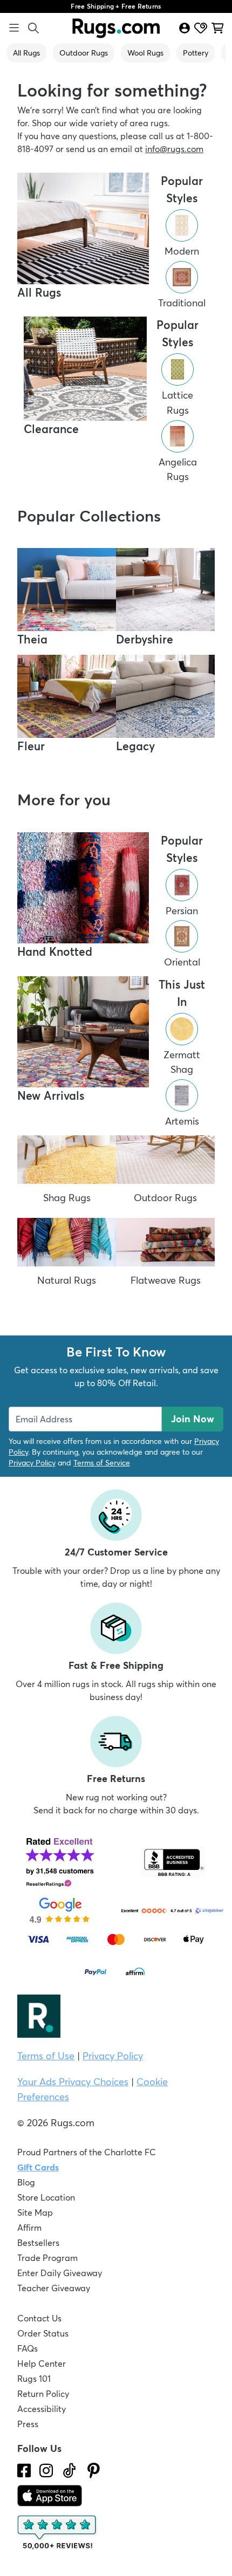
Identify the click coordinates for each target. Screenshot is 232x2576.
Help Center (42, 2363)
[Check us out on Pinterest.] (94, 2471)
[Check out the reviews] (58, 2533)
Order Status (43, 2333)
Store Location (46, 2197)
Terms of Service (102, 1463)
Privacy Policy (32, 1463)
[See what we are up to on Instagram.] (46, 2471)
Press (28, 2424)
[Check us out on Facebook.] (24, 2471)
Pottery (196, 53)
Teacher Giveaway (54, 2288)
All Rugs (26, 53)
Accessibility (42, 2409)
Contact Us (39, 2318)
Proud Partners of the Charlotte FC (87, 2152)
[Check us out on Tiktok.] (69, 2471)
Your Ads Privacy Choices (73, 2082)
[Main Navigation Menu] (14, 28)
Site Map (35, 2212)
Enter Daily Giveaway (60, 2273)
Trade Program (47, 2258)
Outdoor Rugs (84, 53)
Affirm (29, 2228)
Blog (26, 2182)
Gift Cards (38, 2167)
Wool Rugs (145, 53)
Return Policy (43, 2394)
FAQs (28, 2348)
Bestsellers (38, 2243)
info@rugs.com (174, 149)
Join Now (193, 1419)
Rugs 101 (34, 2379)
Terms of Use (46, 2056)
